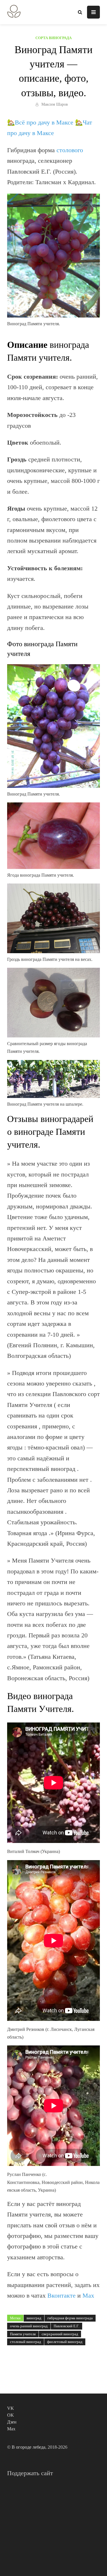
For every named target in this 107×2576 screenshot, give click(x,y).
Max (88, 2295)
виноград (34, 2318)
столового (70, 150)
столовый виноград (26, 2342)
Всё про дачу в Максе (44, 122)
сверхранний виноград (60, 2334)
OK (11, 2415)
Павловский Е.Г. (66, 2326)
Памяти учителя (23, 2334)
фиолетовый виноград (65, 2342)
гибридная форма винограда (70, 2318)
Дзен (12, 2422)
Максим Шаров (55, 104)
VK (11, 2408)
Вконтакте (61, 2295)
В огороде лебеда (29, 2447)
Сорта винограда (53, 38)
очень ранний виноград (29, 2326)
